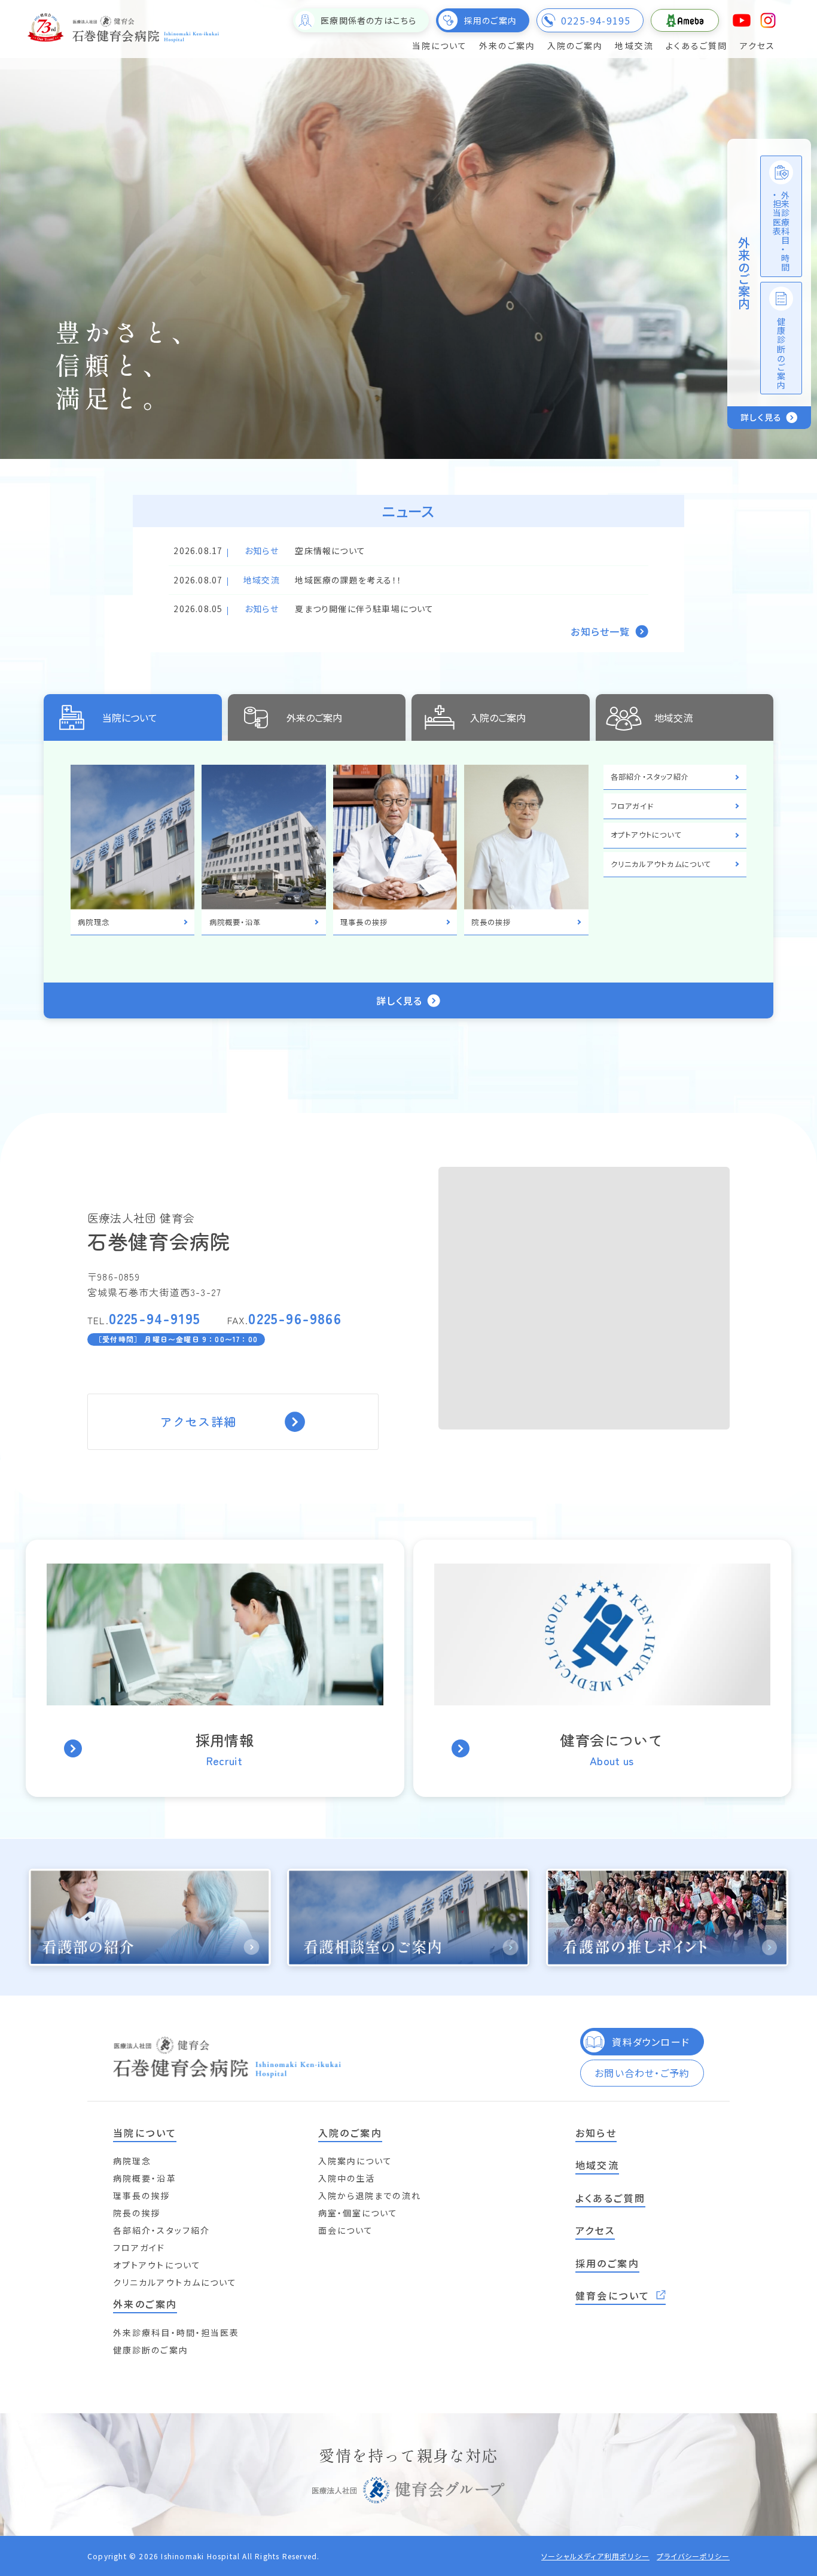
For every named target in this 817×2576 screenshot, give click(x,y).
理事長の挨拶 (142, 2195)
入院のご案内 (498, 717)
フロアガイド (139, 2247)
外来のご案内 (314, 717)
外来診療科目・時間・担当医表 (176, 2332)
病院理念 (132, 2161)
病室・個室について (358, 2213)
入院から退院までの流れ (370, 2195)
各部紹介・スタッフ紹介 (161, 2230)
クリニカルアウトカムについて (175, 2282)
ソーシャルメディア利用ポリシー (595, 2556)
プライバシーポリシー (693, 2556)
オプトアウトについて (157, 2265)
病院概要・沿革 (145, 2178)
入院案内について (356, 2161)
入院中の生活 (347, 2178)
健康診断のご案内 (151, 2350)
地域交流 (673, 717)
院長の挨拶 (137, 2213)
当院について (130, 717)
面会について (346, 2230)
